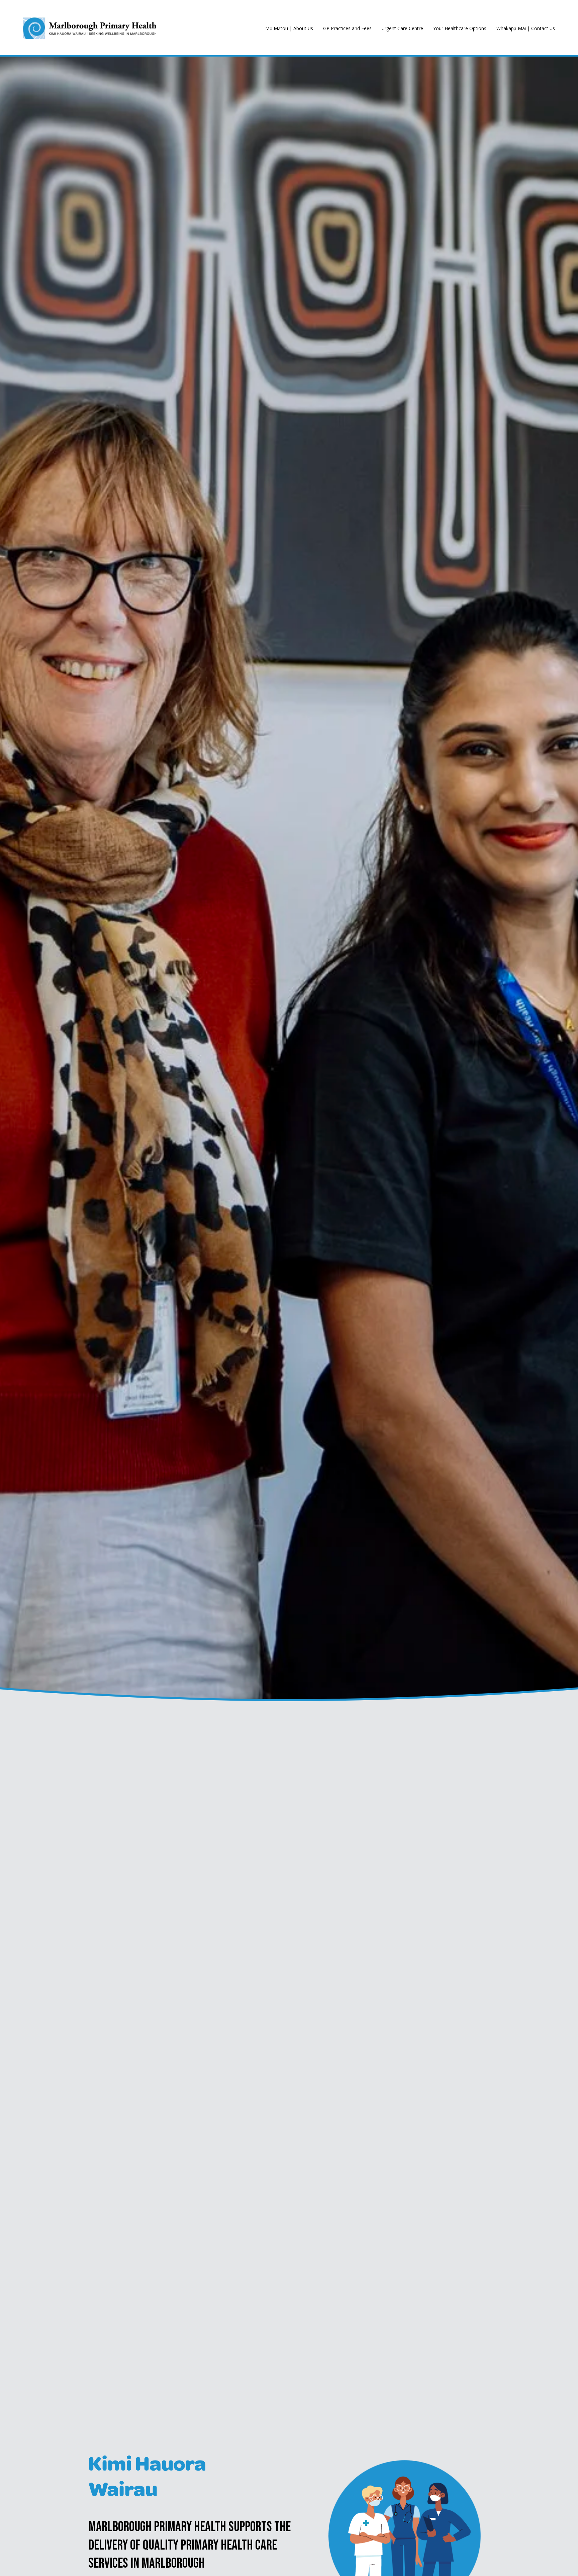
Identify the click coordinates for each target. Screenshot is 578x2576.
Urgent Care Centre (402, 28)
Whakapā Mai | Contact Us (526, 28)
